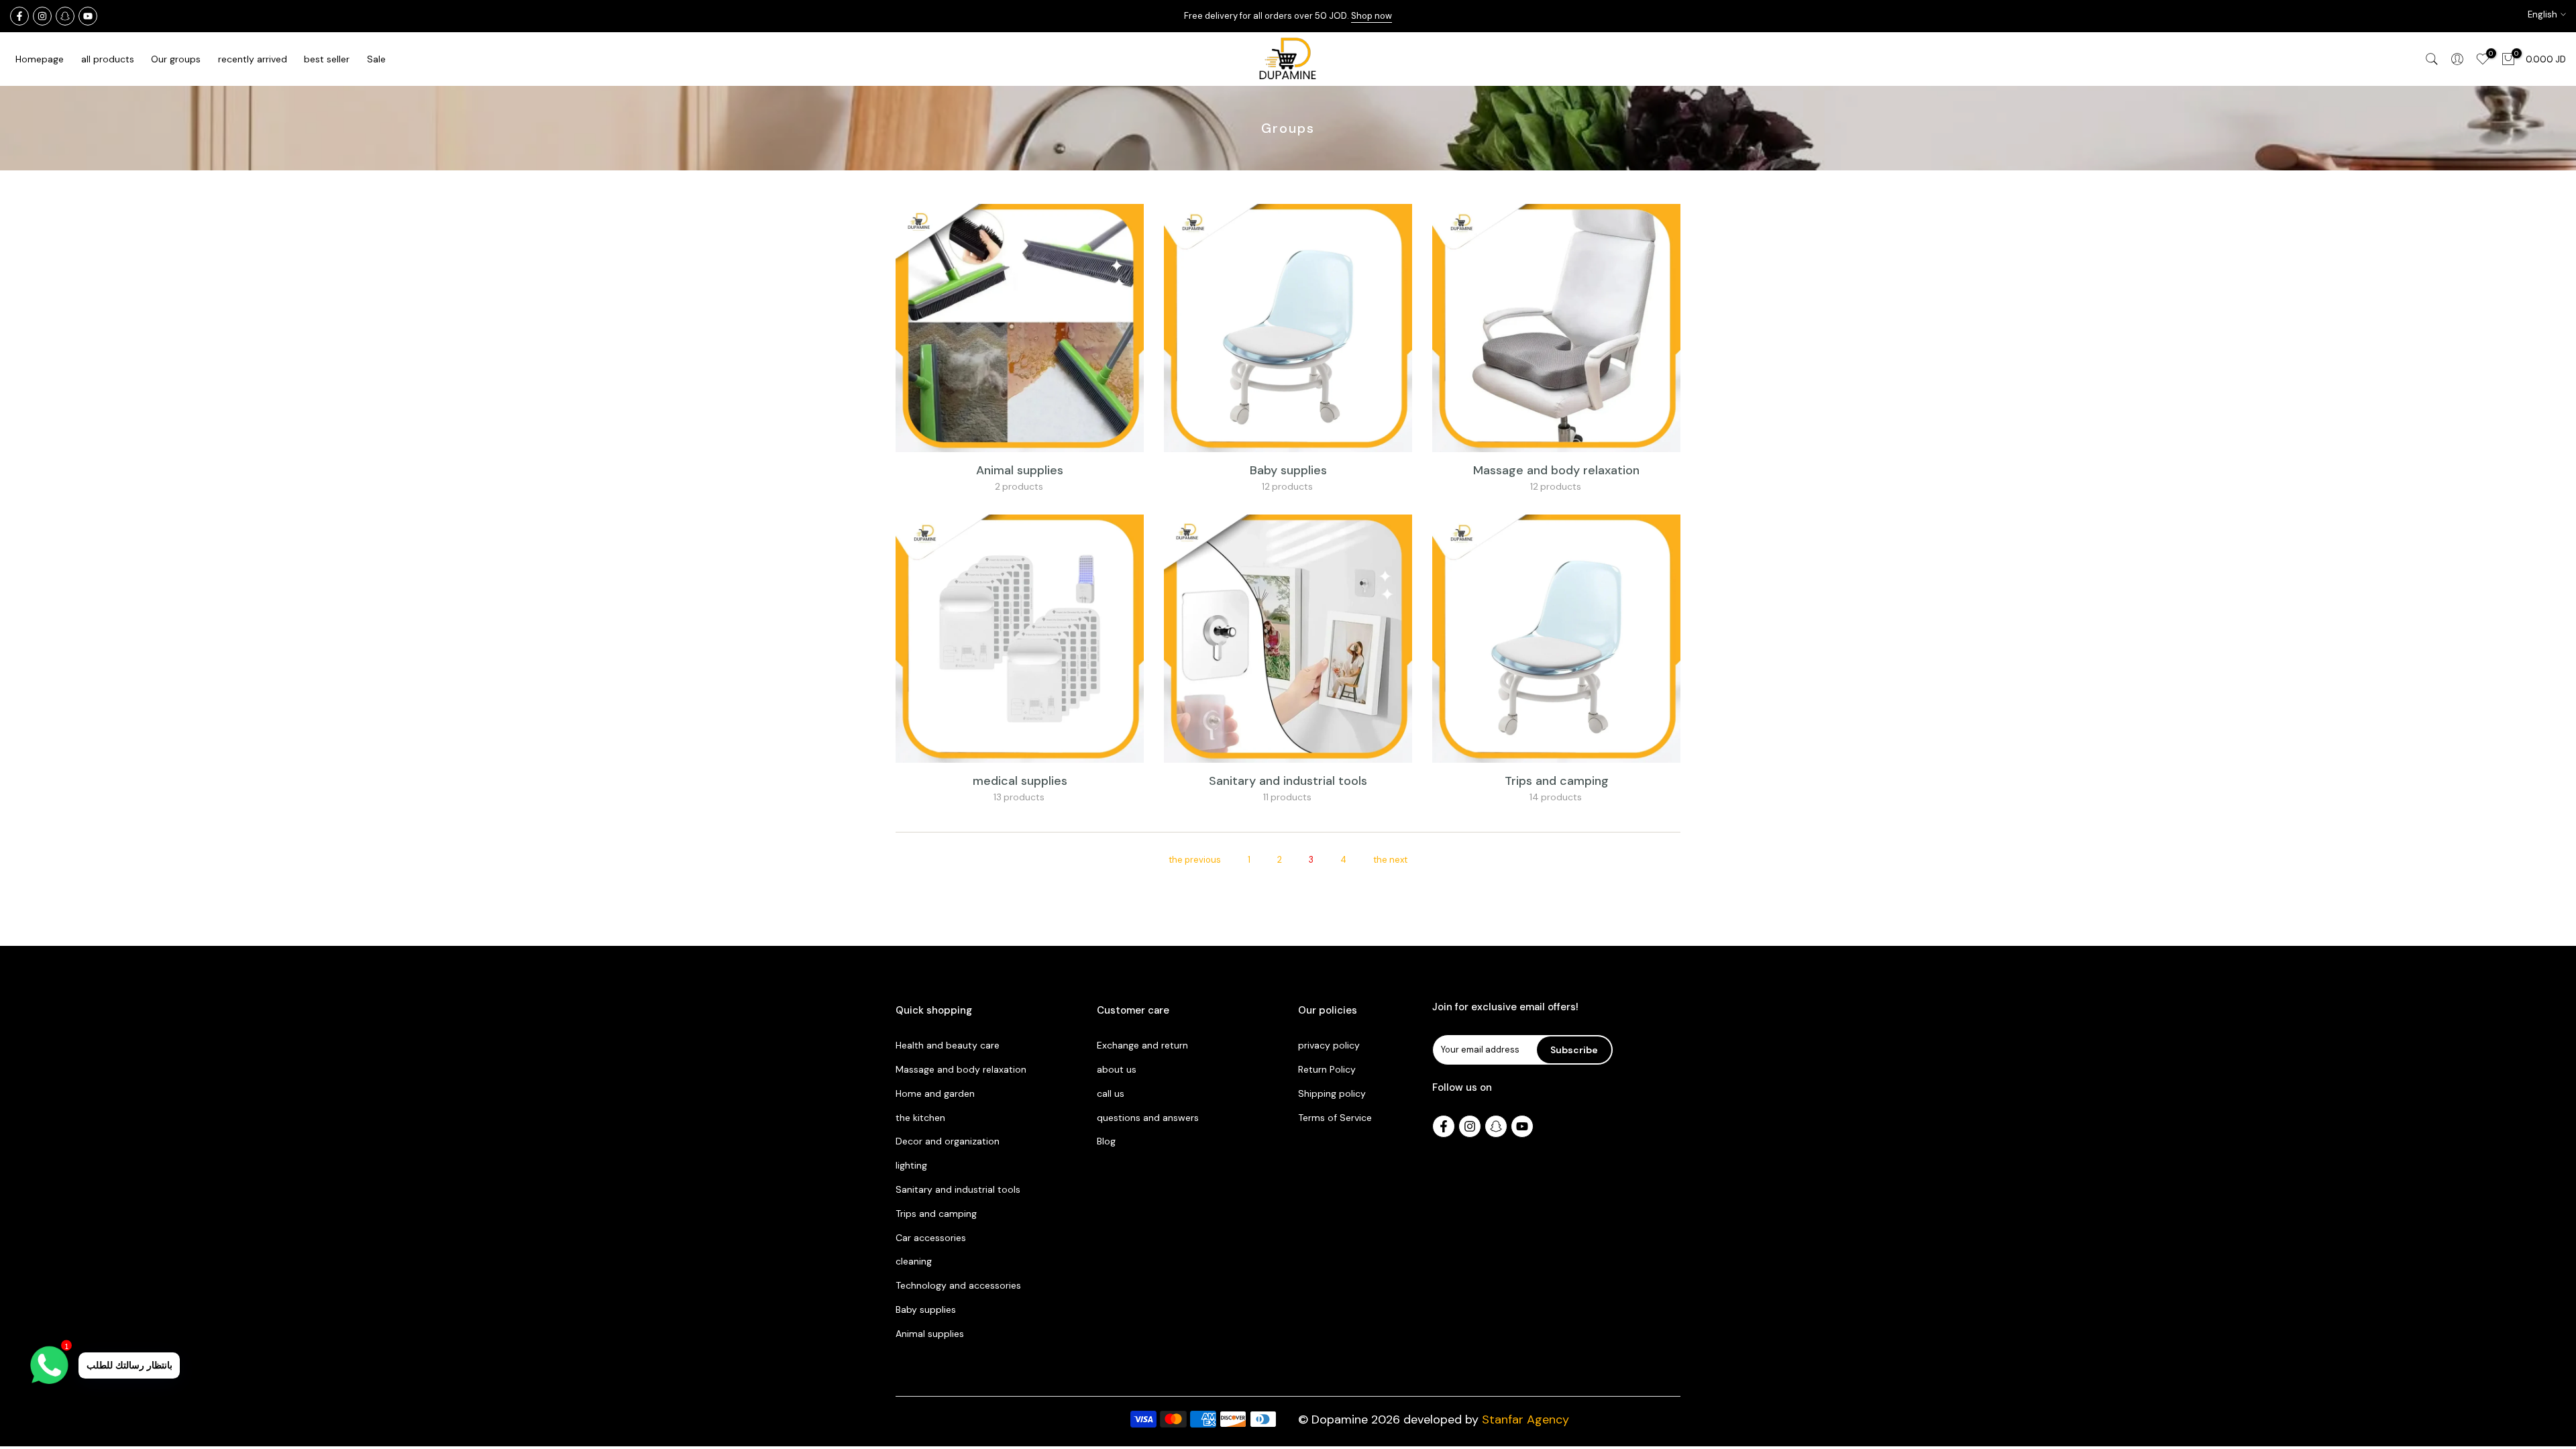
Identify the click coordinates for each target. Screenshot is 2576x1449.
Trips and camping (1557, 781)
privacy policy (1329, 1045)
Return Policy (1327, 1069)
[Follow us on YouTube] (88, 16)
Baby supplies (1288, 470)
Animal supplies (1020, 470)
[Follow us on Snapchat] (65, 16)
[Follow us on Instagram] (42, 16)
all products (108, 59)
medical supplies (1020, 781)
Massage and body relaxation (1556, 470)
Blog (1106, 1141)
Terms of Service (1335, 1118)
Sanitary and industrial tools (1288, 781)
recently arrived (253, 59)
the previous (1195, 860)
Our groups (176, 59)
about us (1117, 1069)
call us (1111, 1093)
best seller (327, 59)
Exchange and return (1142, 1045)
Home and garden (935, 1093)
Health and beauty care (948, 1045)
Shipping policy (1332, 1093)
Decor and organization (948, 1141)
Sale (376, 59)
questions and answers (1148, 1118)
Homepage (40, 59)
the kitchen (920, 1118)
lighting (911, 1165)
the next (1390, 860)
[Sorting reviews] (19, 16)
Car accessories (931, 1238)
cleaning (914, 1261)
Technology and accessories (958, 1285)
